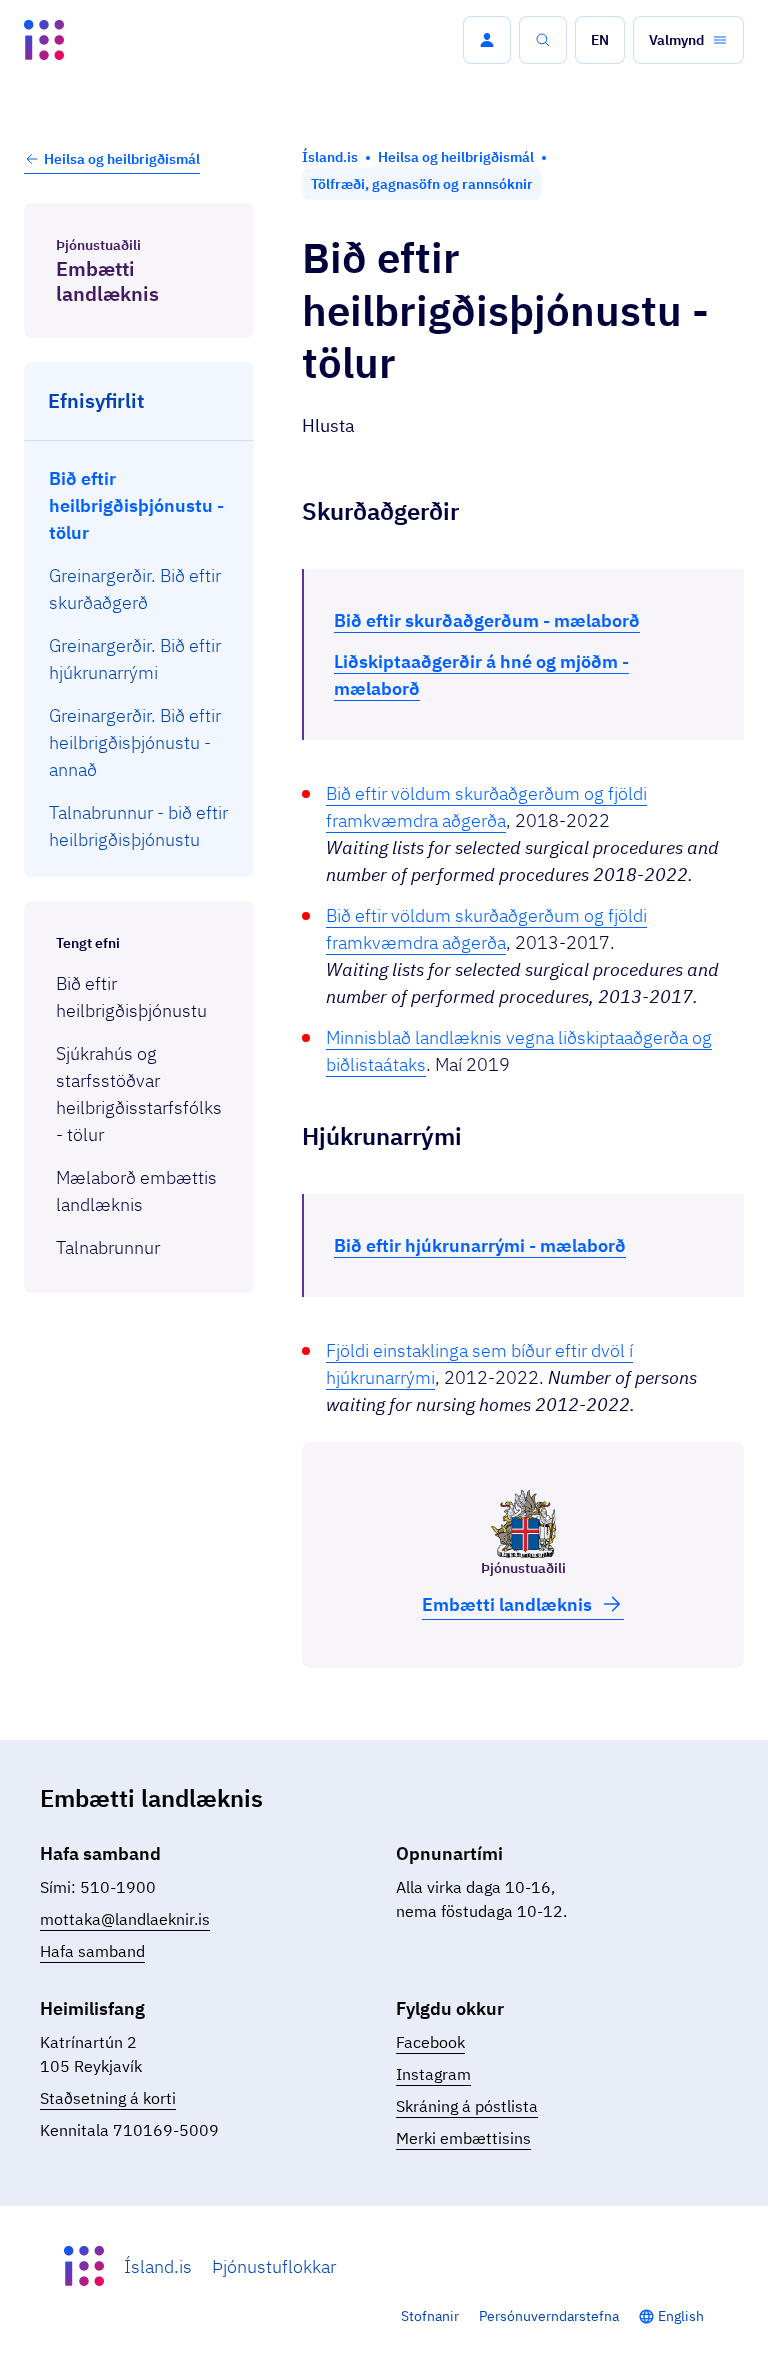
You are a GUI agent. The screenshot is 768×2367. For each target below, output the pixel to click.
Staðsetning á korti (108, 2098)
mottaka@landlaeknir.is (125, 1919)
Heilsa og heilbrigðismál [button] (122, 159)
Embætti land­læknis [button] (507, 1604)
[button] (487, 40)
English (681, 2316)
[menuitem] (139, 505)
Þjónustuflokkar (274, 2266)
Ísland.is (158, 2266)
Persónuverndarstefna (549, 2316)
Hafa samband (92, 1951)
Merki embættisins (463, 2138)
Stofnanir (430, 2316)
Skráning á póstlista (467, 2106)
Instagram (433, 2074)
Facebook (430, 2042)
